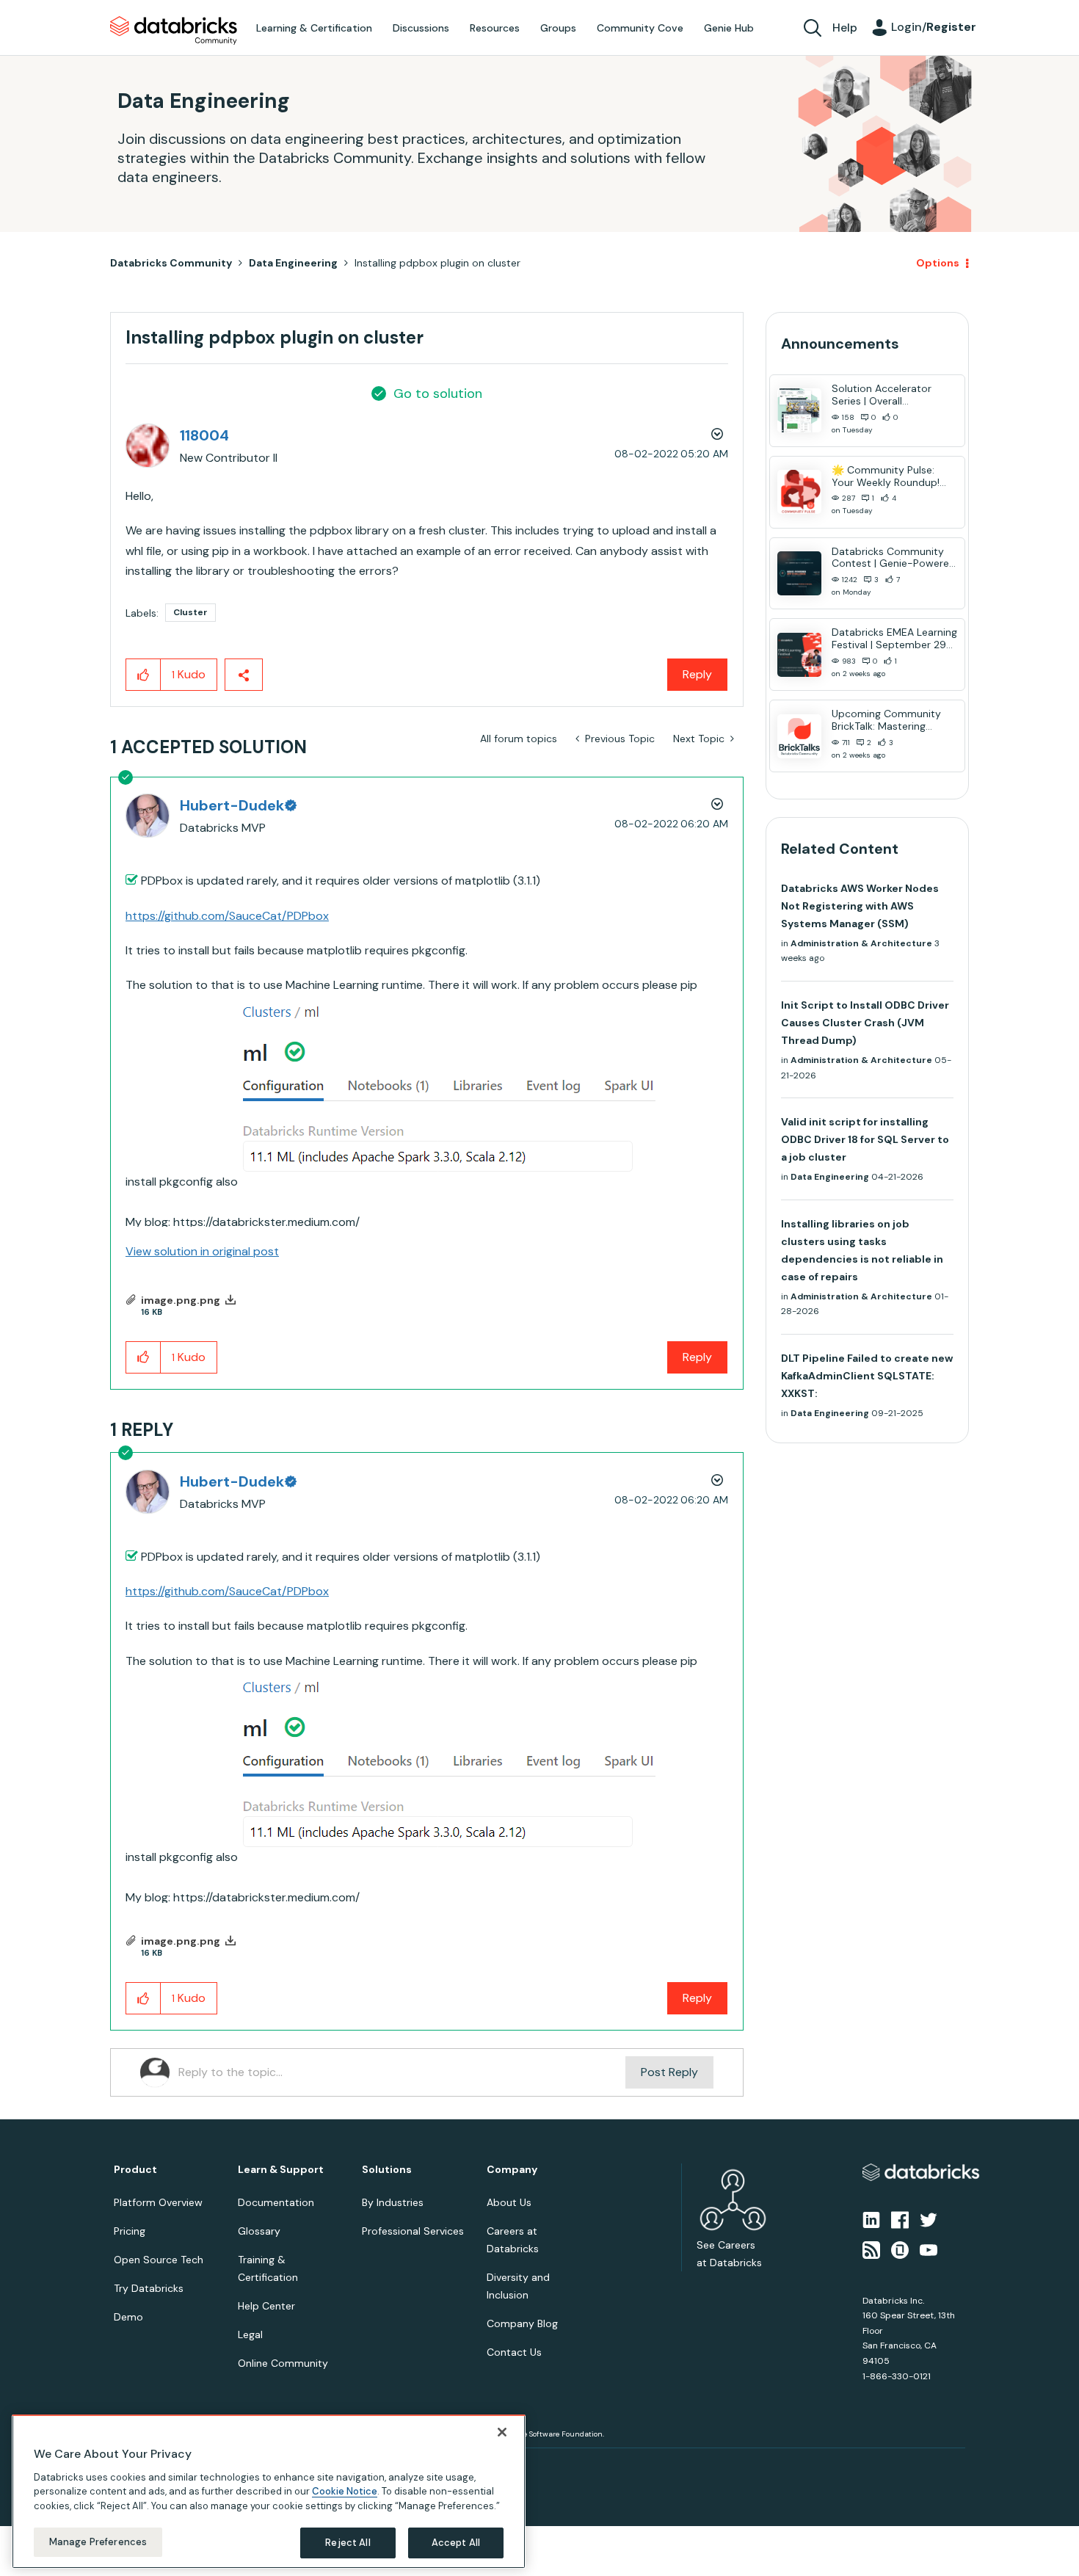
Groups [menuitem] (558, 28)
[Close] (502, 2432)
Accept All (456, 2543)
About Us (509, 2202)
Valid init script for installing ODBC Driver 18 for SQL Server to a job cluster (865, 1139)
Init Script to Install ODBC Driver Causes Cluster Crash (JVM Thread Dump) (865, 1023)
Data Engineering (293, 263)
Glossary (259, 2231)
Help (845, 28)
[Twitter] (929, 2219)
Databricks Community (174, 31)
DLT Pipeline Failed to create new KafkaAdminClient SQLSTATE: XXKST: (867, 1376)
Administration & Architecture (861, 943)
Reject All (348, 2543)
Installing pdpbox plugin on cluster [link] (437, 263)
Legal (250, 2334)
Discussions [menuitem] (421, 28)
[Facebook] (900, 2219)
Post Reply (669, 2072)
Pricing (130, 2231)
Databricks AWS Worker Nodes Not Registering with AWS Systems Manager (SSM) (860, 906)
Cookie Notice (345, 2491)
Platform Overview (158, 2202)
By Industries (393, 2202)
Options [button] (938, 263)
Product (135, 2170)
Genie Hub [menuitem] (729, 28)
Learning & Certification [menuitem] (314, 28)
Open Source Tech (159, 2260)
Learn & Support (281, 2170)
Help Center (266, 2306)
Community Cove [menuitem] (640, 28)
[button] (143, 675)
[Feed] (871, 2249)
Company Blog (522, 2323)
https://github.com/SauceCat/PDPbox (227, 916)
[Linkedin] (871, 2219)
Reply (697, 674)
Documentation (276, 2202)
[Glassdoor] (900, 2249)
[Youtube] (929, 2249)
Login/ (934, 27)
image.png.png (181, 1300)
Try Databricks (149, 2288)
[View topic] (799, 410)
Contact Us (514, 2352)
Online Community (283, 2363)
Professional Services (413, 2231)
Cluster (190, 612)
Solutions (387, 2170)
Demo (128, 2317)
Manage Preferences (98, 2542)
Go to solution (438, 393)
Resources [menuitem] (495, 28)
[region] (269, 2492)
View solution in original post (202, 1251)
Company (512, 2170)
